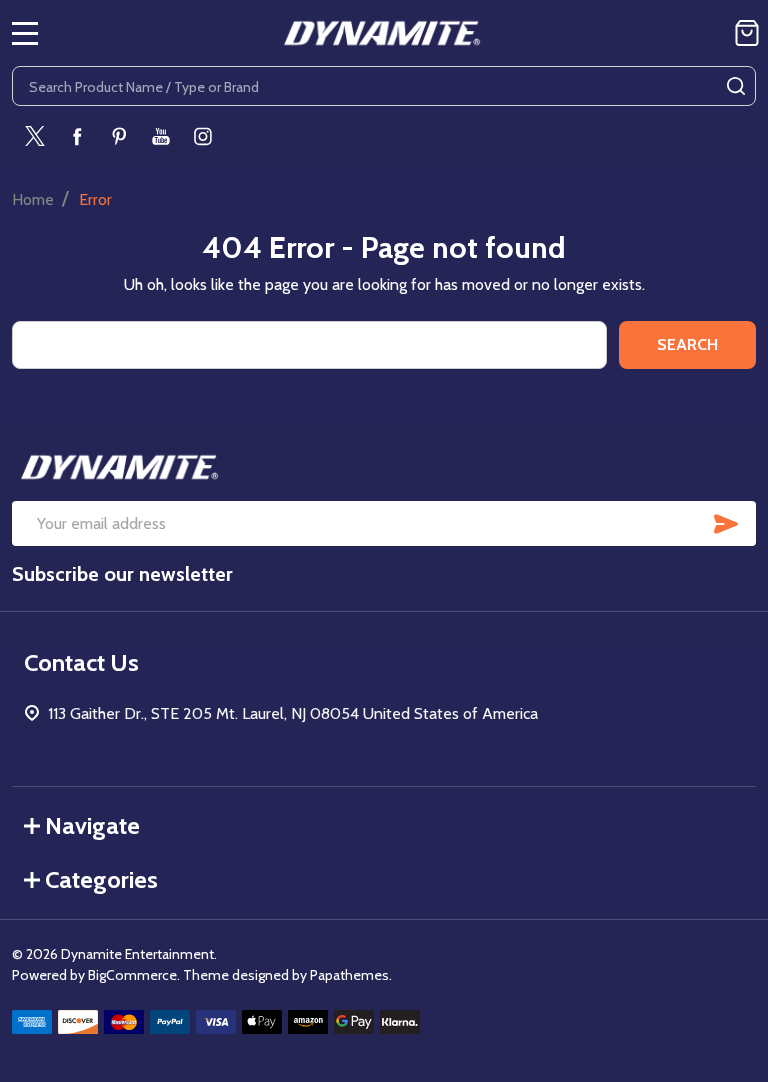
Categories (101, 879)
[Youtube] (161, 136)
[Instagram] (203, 136)
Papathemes (349, 975)
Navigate (92, 825)
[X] (35, 136)
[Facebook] (77, 136)
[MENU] (25, 33)
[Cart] (747, 33)
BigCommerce (132, 975)
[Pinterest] (119, 136)
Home (33, 199)
